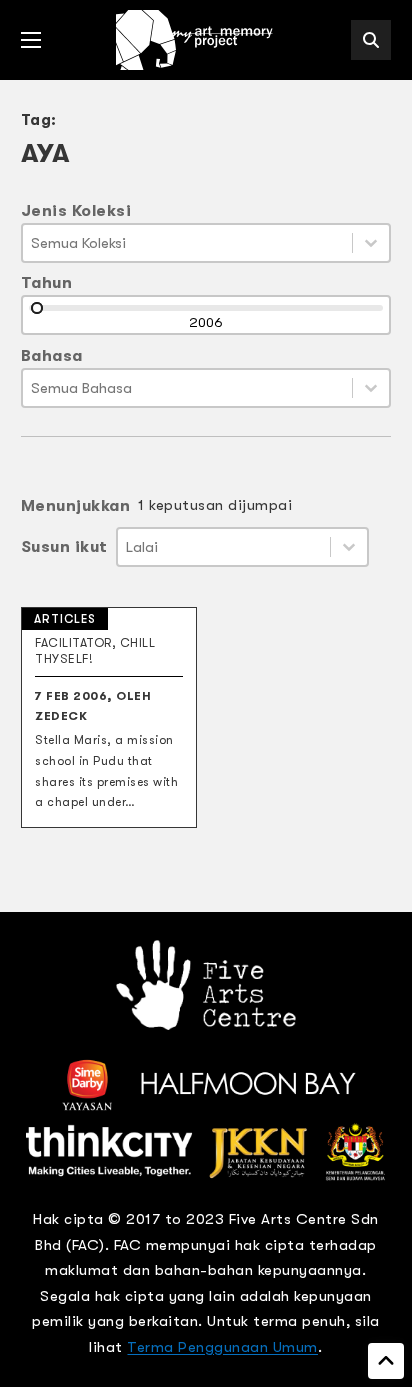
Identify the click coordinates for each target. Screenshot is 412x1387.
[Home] (196, 40)
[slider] (37, 308)
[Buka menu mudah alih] (31, 40)
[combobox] (188, 243)
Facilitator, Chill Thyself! (95, 651)
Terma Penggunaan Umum (222, 1347)
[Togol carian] (371, 40)
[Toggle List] (371, 243)
